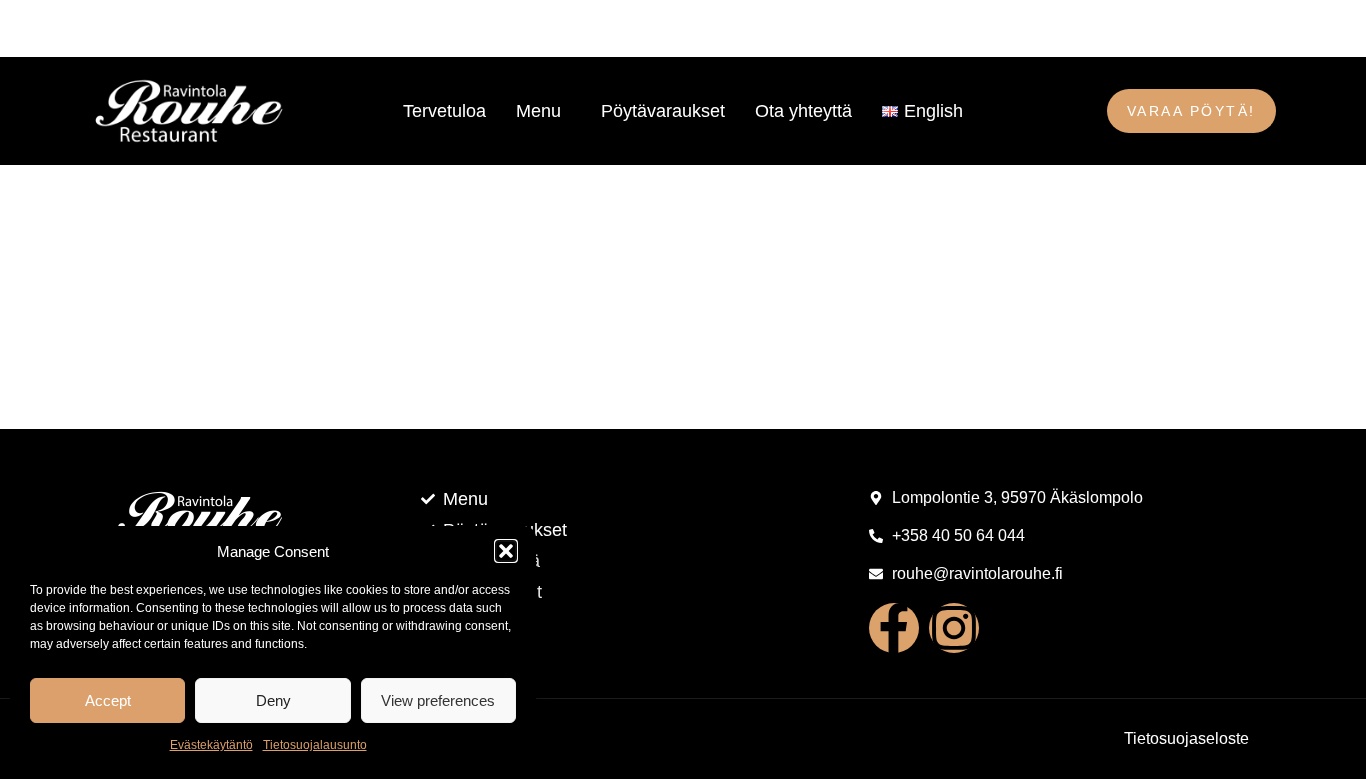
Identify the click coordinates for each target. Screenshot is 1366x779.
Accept (108, 700)
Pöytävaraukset (663, 111)
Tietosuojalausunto (315, 745)
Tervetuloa (444, 111)
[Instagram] (954, 628)
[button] (506, 551)
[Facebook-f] (894, 628)
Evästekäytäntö (211, 745)
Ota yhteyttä (803, 111)
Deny (273, 700)
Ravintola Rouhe (66, 28)
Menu (538, 111)
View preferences (438, 700)
